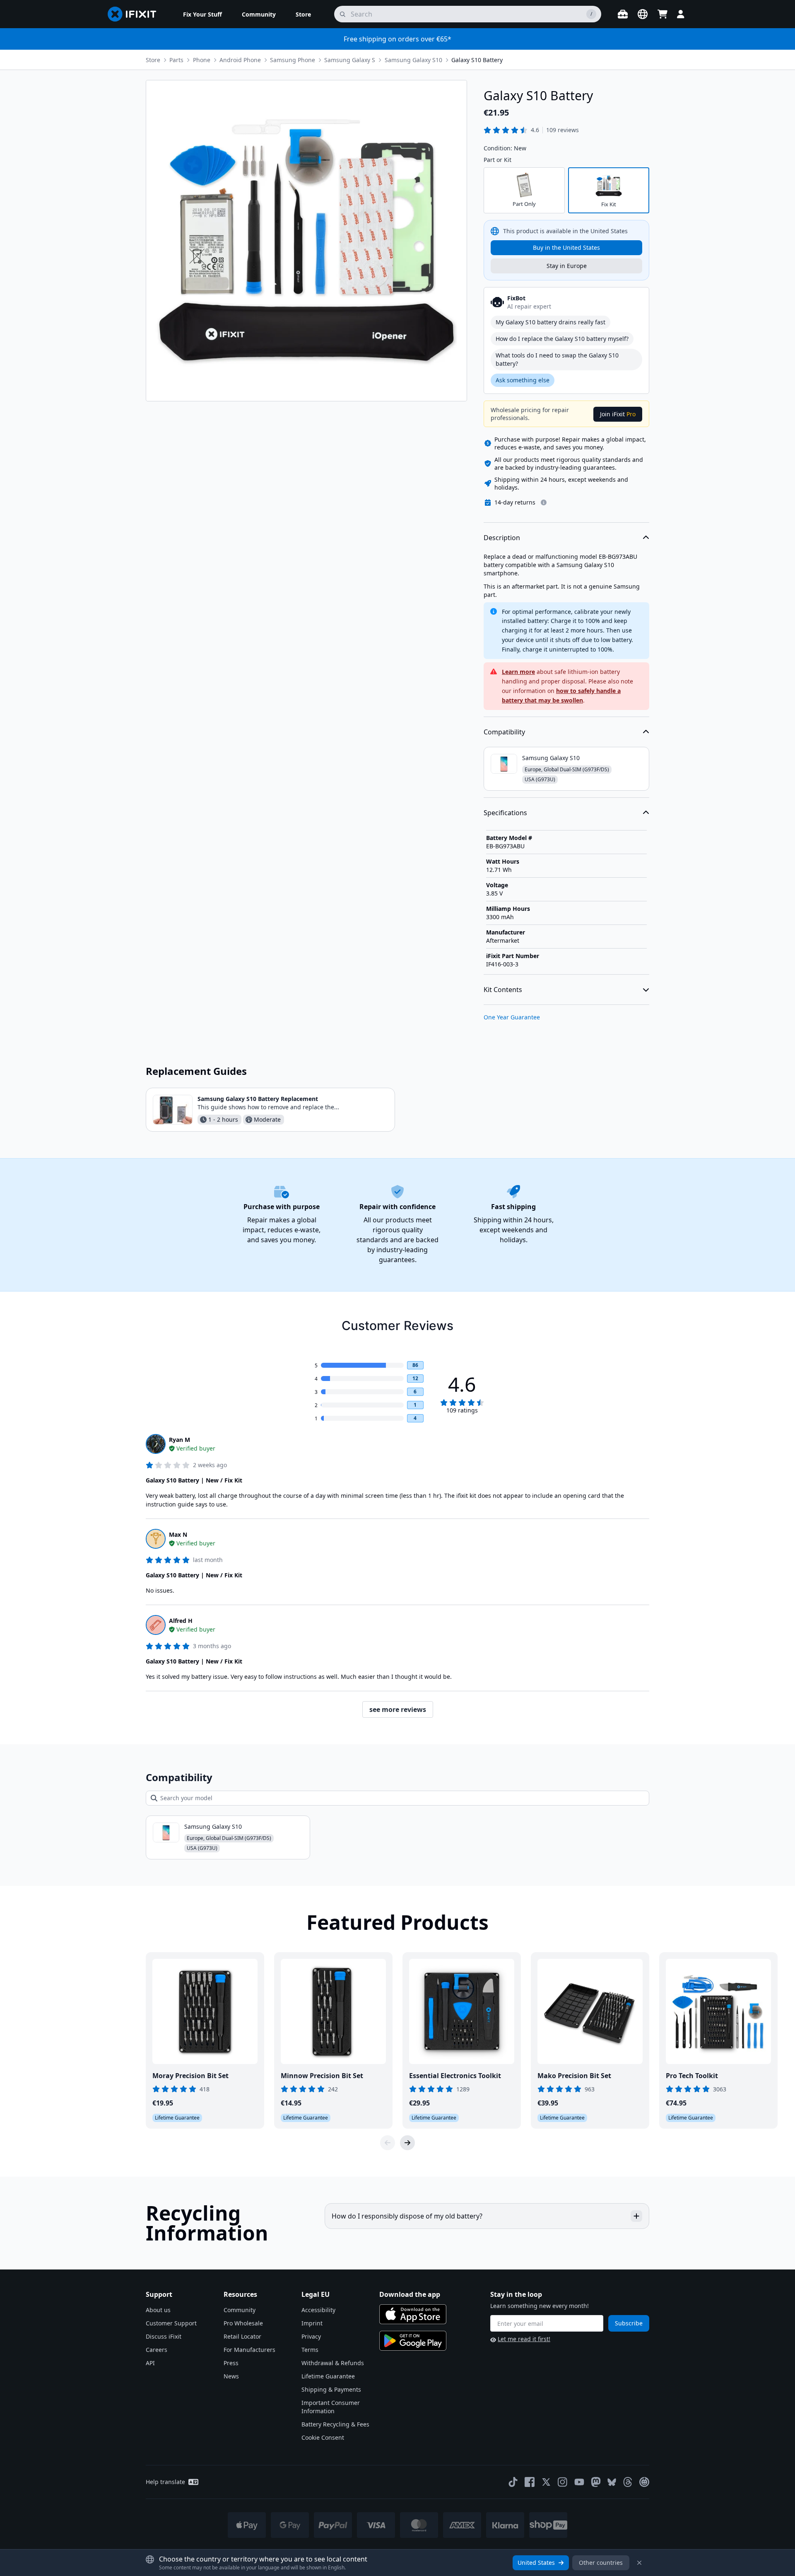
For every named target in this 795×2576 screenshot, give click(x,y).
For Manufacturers (249, 2350)
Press (231, 2363)
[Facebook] (530, 2482)
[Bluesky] (612, 2482)
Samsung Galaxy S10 (413, 60)
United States (536, 2563)
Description (502, 538)
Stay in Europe (567, 266)
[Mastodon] (596, 2482)
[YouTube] (579, 2482)
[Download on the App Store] (413, 2314)
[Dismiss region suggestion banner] (639, 2563)
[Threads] (628, 2482)
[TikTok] (513, 2482)
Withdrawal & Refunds (333, 2363)
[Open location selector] (643, 14)
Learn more (518, 672)
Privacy (311, 2336)
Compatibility (504, 732)
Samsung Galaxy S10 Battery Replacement (258, 1099)
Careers (157, 2350)
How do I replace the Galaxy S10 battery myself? (562, 339)
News (231, 2376)
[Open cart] (662, 14)
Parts (176, 60)
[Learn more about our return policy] (544, 502)
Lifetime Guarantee (328, 2376)
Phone (202, 60)
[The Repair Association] (644, 2482)
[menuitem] (202, 14)
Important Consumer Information (331, 2407)
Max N (178, 1534)
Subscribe (629, 2323)
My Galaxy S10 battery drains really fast (550, 322)
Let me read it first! (524, 2339)
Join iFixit (618, 414)
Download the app (410, 2294)
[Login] (681, 14)
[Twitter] (546, 2482)
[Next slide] (407, 2143)
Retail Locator (242, 2336)
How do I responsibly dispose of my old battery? (407, 2216)
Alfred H (181, 1621)
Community (240, 2310)
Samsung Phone (293, 60)
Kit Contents (503, 990)
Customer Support (171, 2323)
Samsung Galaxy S (350, 60)
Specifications (505, 813)
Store (153, 60)
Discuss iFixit (164, 2336)
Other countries (601, 2563)
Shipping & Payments (331, 2389)
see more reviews (398, 1709)
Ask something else (523, 380)
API (150, 2363)
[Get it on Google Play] (413, 2341)
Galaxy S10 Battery (477, 60)
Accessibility (318, 2310)
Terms (310, 2350)
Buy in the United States (566, 247)
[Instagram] (563, 2482)
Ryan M (179, 1440)
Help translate (165, 2482)
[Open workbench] (623, 14)
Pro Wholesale (243, 2323)
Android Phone (240, 60)
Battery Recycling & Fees (335, 2424)
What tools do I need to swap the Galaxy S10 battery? (557, 359)
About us (158, 2310)
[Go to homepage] (135, 14)
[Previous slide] (388, 2143)
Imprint (312, 2323)
